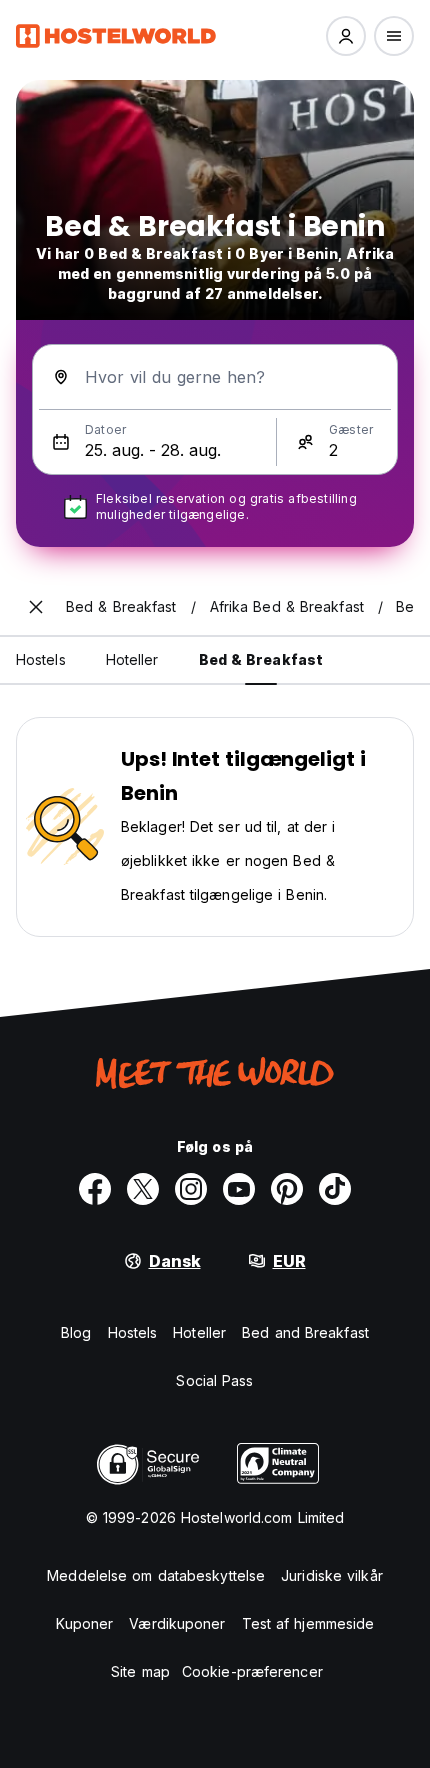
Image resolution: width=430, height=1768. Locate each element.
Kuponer (85, 1623)
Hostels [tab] (41, 659)
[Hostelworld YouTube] (239, 1189)
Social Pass (214, 1380)
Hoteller (199, 1332)
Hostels (133, 1332)
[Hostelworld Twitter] (143, 1189)
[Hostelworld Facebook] (95, 1189)
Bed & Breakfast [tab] (261, 659)
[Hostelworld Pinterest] (287, 1189)
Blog (76, 1332)
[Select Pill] (346, 36)
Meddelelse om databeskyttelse (156, 1575)
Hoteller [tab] (132, 659)
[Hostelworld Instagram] (191, 1189)
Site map (140, 1671)
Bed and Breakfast (305, 1332)
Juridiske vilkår (332, 1575)
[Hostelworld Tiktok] (335, 1189)
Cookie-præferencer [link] (252, 1671)
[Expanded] (36, 607)
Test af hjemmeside (308, 1623)
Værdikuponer (177, 1623)
